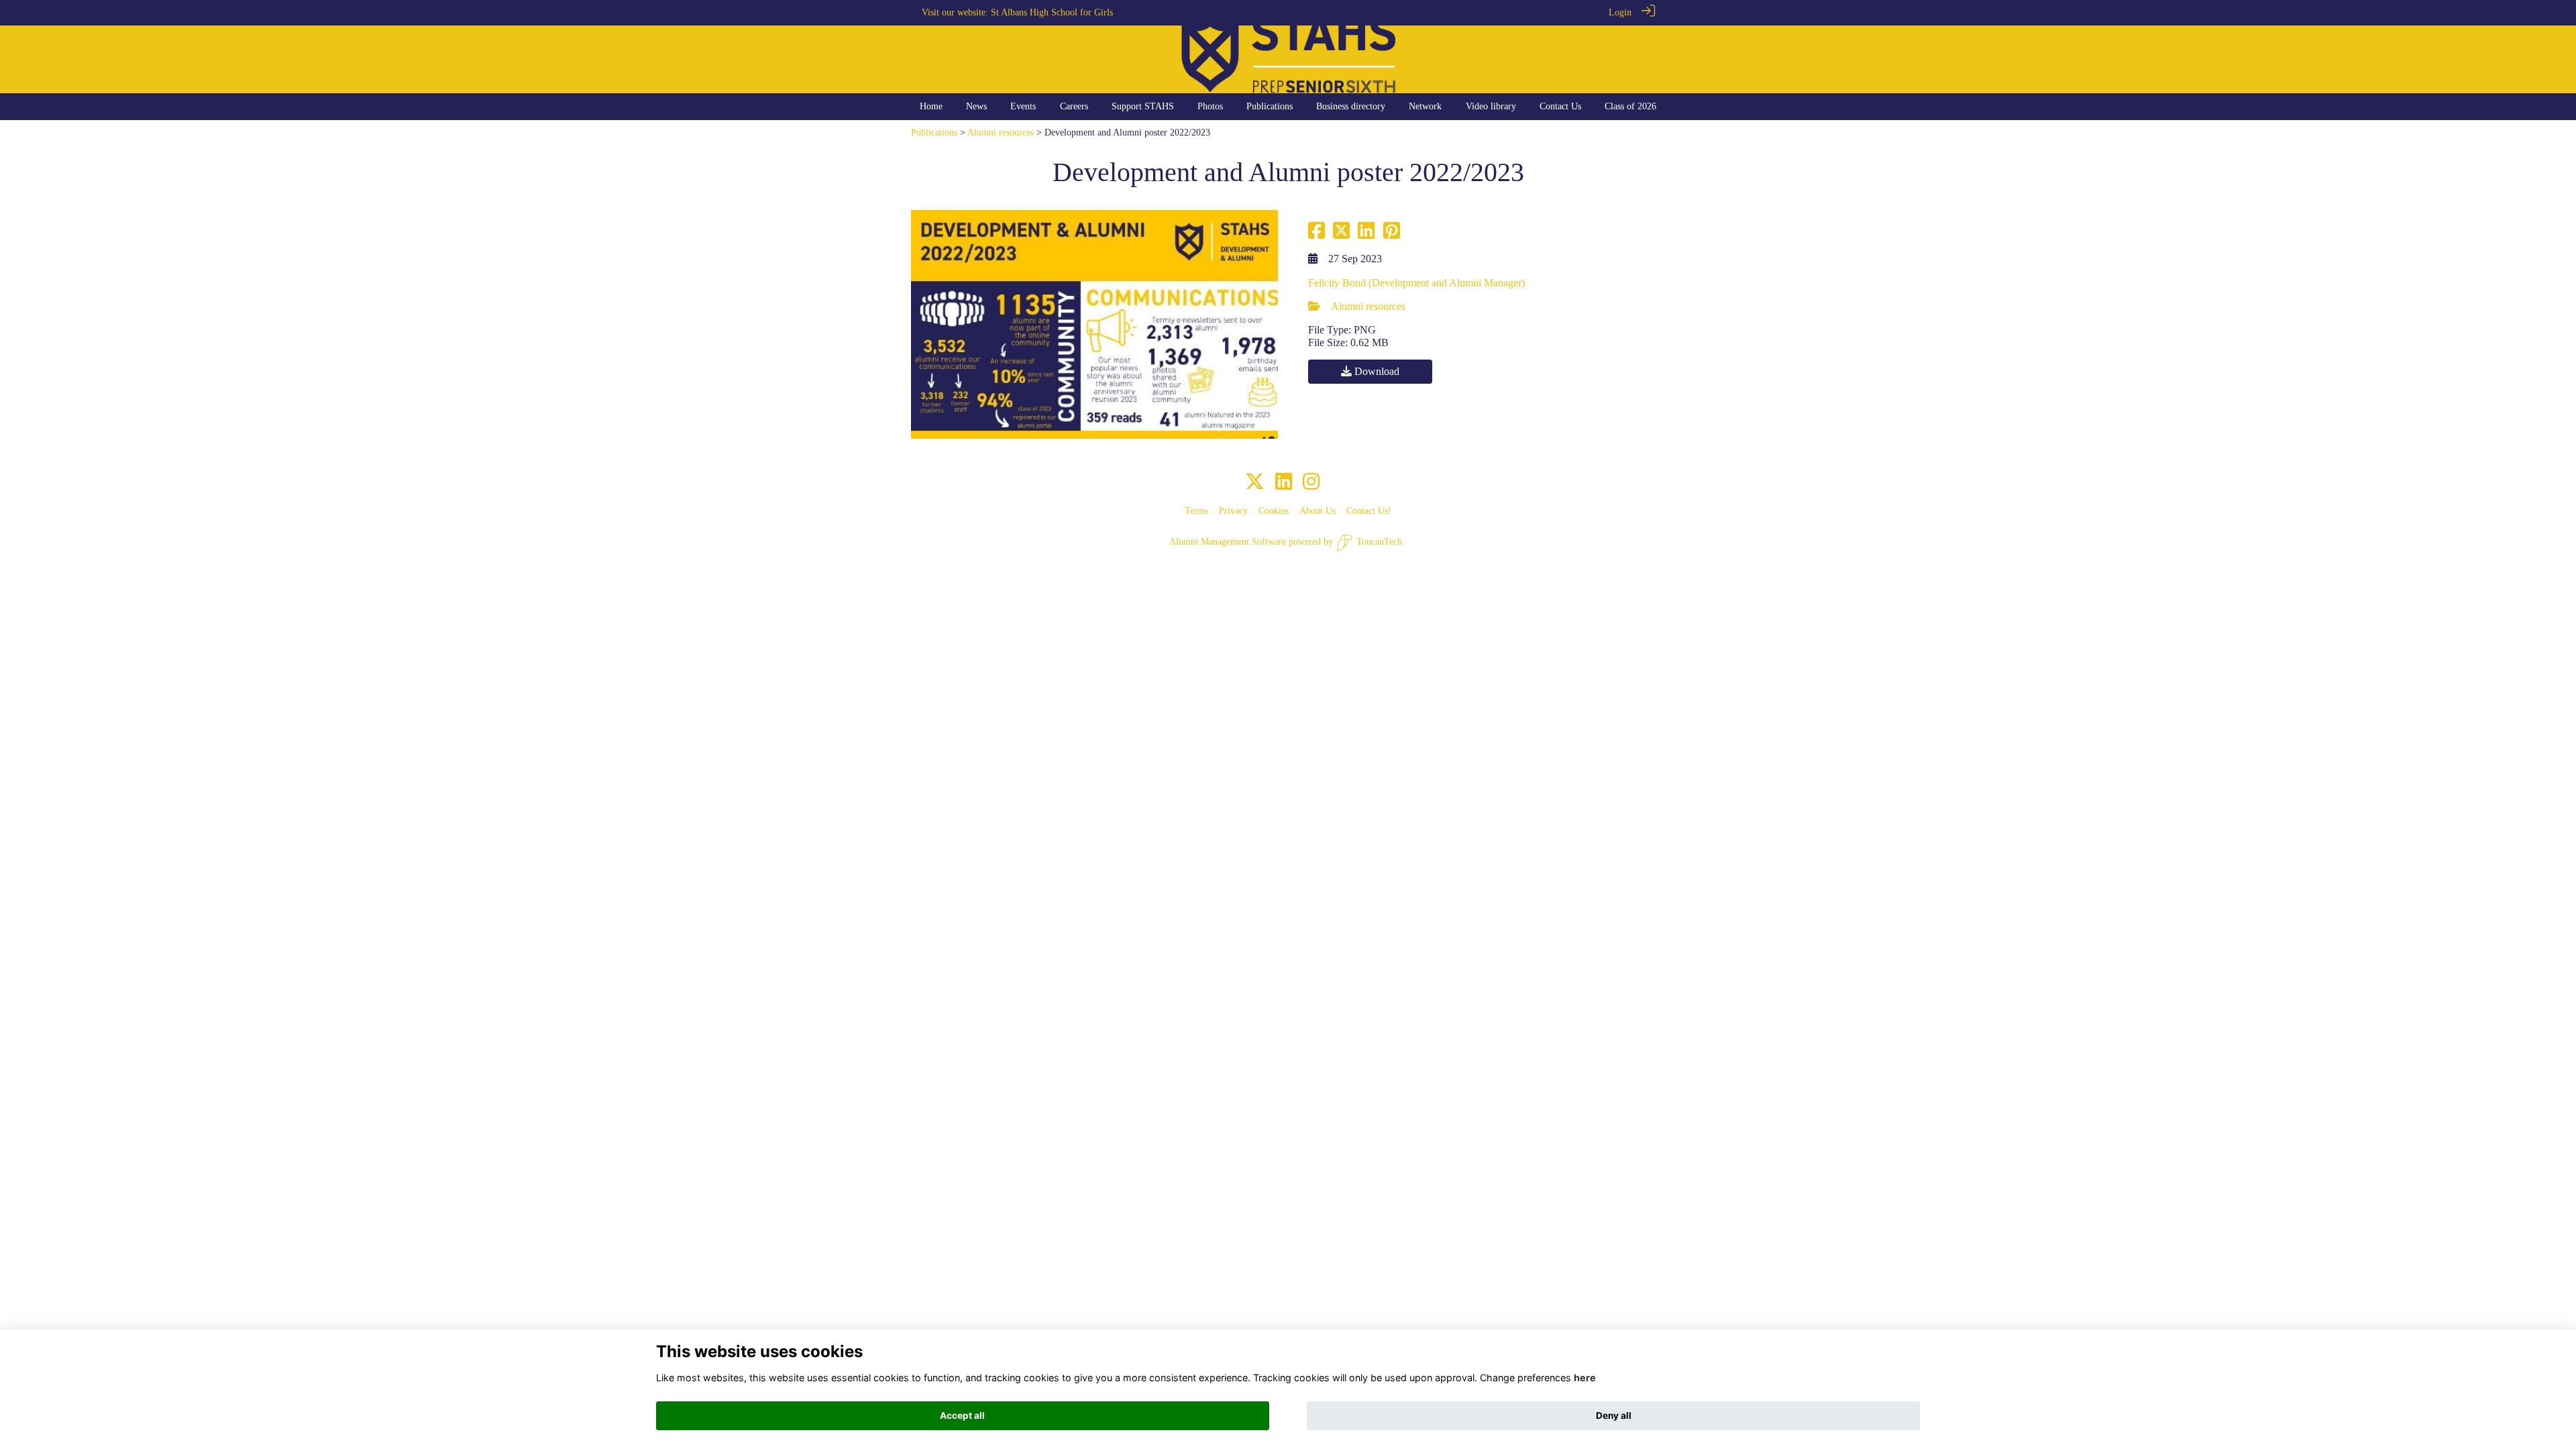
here (1585, 1378)
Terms (1196, 511)
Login (1620, 12)
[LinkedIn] (1284, 482)
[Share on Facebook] (1317, 234)
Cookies (1274, 511)
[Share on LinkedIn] (1366, 234)
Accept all (962, 1415)
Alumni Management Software (1228, 541)
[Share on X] (1341, 234)
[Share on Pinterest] (1392, 234)
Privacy (1233, 511)
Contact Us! (1369, 511)
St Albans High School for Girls (1052, 12)
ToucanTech (1379, 541)
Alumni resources (1001, 132)
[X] (1255, 482)
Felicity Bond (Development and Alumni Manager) (1416, 283)
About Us (1318, 511)
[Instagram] (1311, 482)
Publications (934, 132)
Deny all (1614, 1415)
